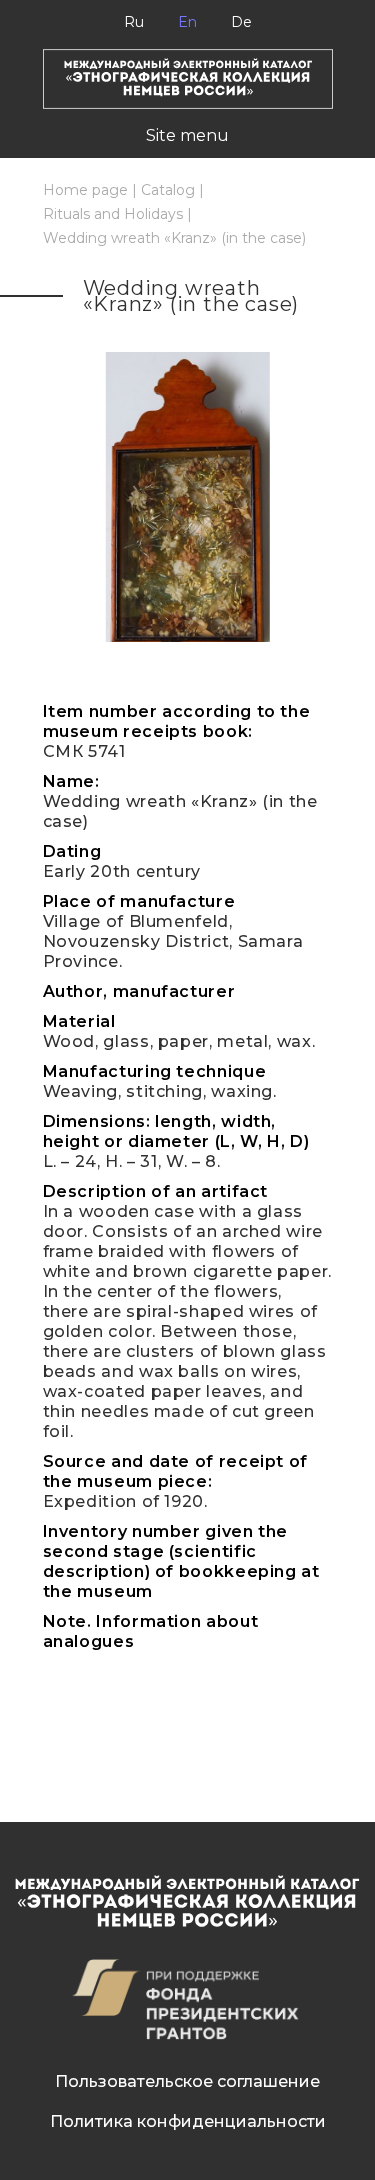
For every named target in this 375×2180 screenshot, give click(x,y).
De (241, 22)
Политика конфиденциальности (188, 2121)
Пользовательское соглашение (187, 2081)
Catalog (168, 190)
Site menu (187, 135)
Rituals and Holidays (113, 214)
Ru (134, 22)
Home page (85, 190)
